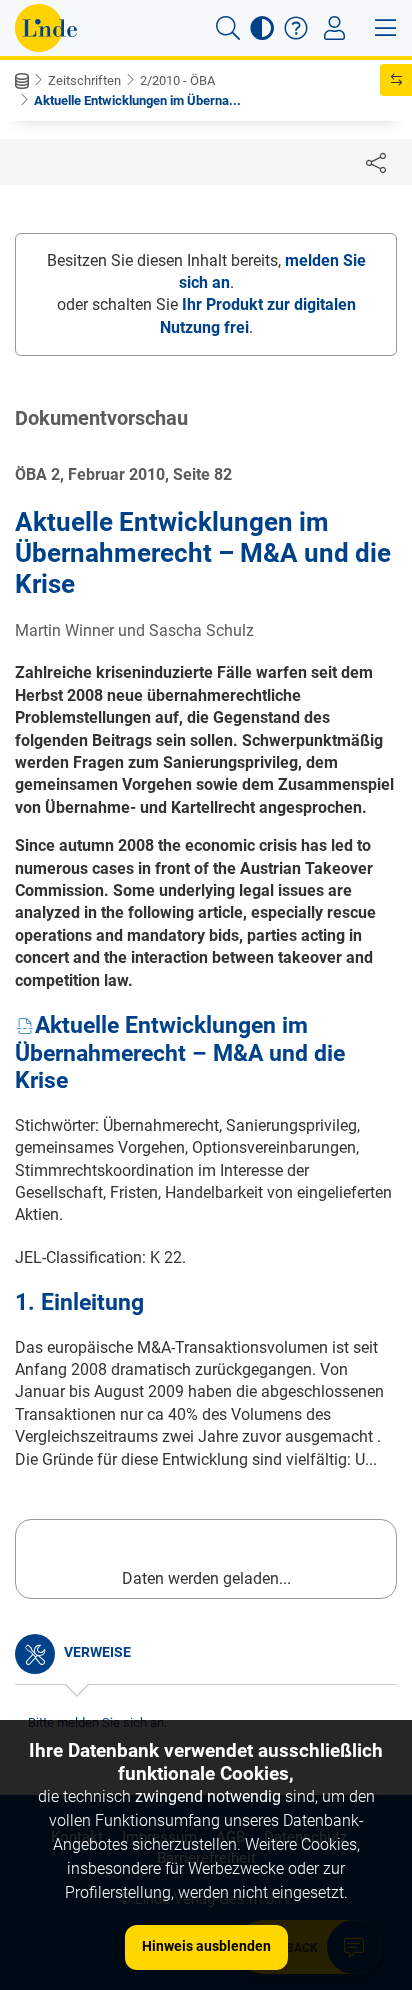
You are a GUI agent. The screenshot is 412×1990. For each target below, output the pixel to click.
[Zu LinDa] (46, 28)
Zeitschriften (84, 80)
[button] (228, 28)
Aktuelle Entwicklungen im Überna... (137, 100)
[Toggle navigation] (334, 28)
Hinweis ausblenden (206, 1946)
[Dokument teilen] (376, 162)
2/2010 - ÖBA (177, 80)
